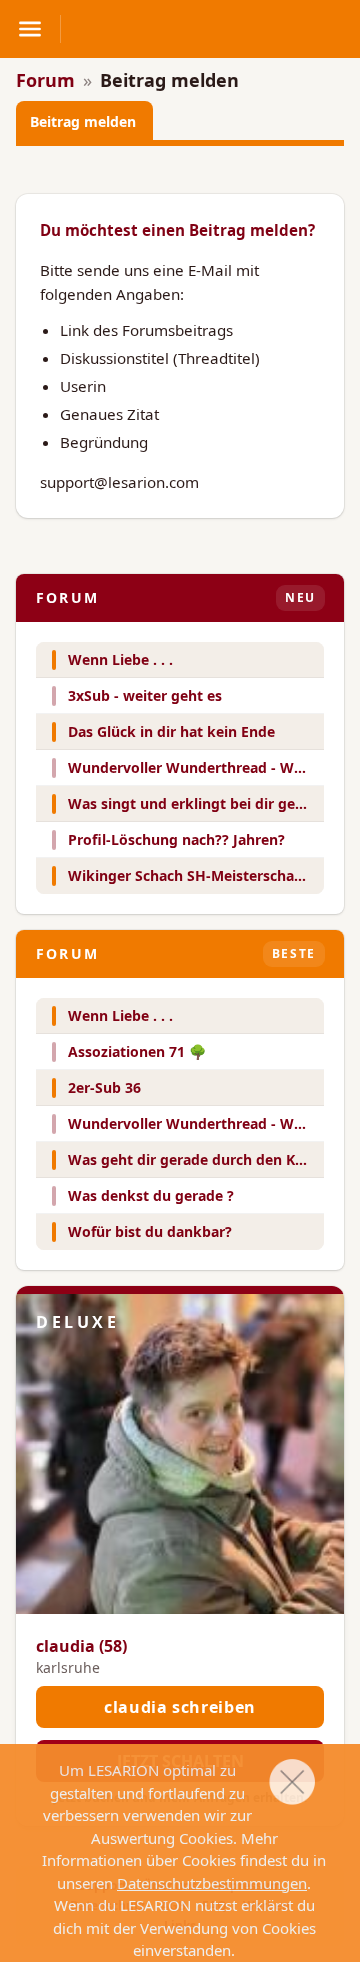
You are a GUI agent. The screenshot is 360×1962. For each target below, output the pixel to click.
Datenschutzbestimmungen (212, 1883)
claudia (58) (81, 1646)
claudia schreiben (180, 1707)
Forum (45, 80)
